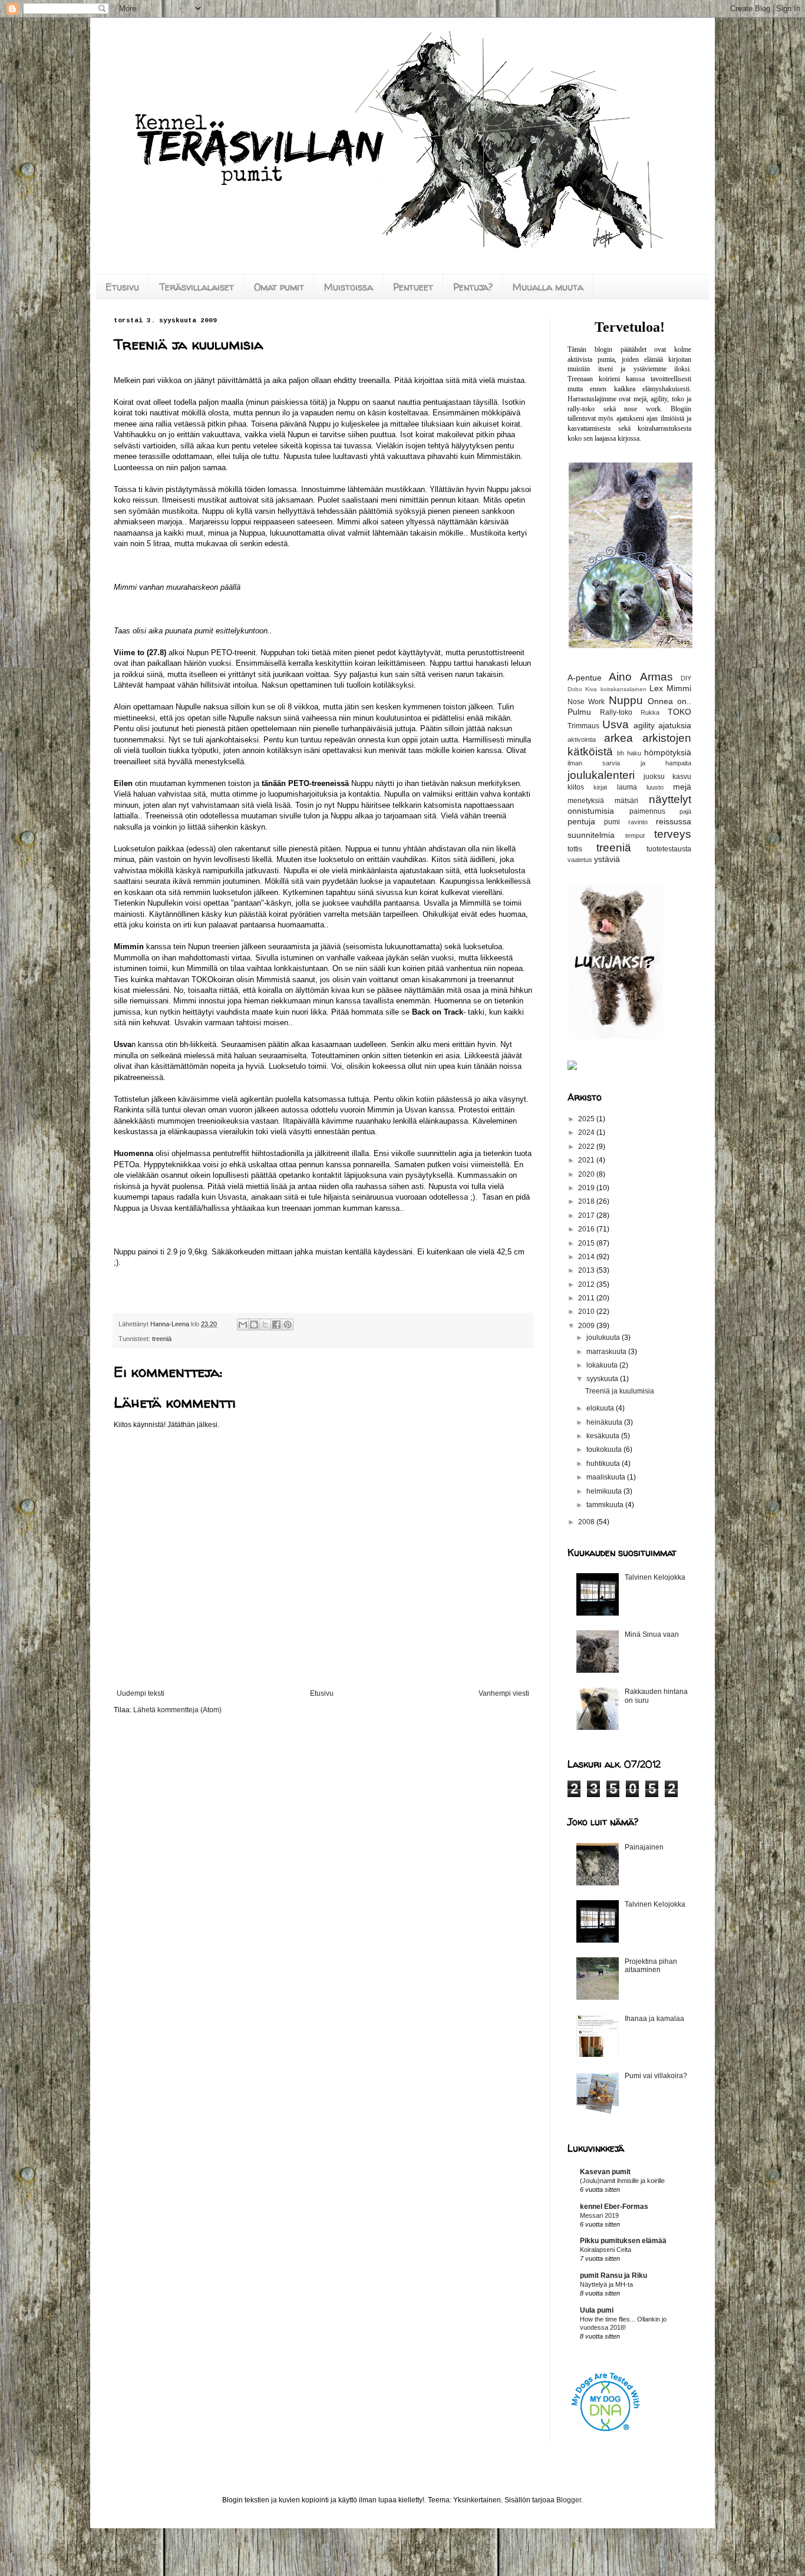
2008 (587, 1522)
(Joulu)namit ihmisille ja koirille (622, 2181)
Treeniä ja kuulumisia (620, 1391)
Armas (656, 677)
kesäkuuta (604, 1436)
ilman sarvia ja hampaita (629, 763)
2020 (587, 1174)
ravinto (638, 822)
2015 (587, 1243)
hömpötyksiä (668, 752)
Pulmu (579, 712)
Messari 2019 (599, 2215)
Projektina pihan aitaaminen (651, 1966)
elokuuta (601, 1408)
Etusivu (122, 287)
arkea (618, 738)
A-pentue (585, 678)
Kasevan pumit (605, 2172)
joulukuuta (604, 1337)
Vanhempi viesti (504, 1693)
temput (635, 835)
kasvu (682, 777)
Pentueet (413, 287)
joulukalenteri (601, 775)
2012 (587, 1284)
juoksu (654, 777)
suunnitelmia (591, 835)
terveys (673, 834)
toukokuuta (605, 1449)
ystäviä (607, 859)
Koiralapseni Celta (606, 2250)
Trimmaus (583, 726)
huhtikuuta (604, 1464)
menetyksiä (586, 801)
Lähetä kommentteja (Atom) (177, 1710)
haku (634, 753)
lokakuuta (603, 1365)
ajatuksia (675, 725)
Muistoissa (349, 287)
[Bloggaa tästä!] (254, 1325)
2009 (587, 1326)
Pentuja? (473, 287)
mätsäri (626, 801)
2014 (587, 1257)
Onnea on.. (669, 701)
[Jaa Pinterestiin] (288, 1325)
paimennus (647, 811)
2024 (587, 1132)
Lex (656, 688)
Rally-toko (616, 712)
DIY (686, 678)
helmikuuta (605, 1491)
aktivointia (582, 739)
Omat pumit (279, 287)
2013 (587, 1270)
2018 (587, 1201)
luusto (655, 787)
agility (644, 725)
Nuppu (626, 700)
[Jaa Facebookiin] (276, 1325)
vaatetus (580, 860)
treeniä (162, 1339)
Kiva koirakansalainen (616, 689)
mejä (682, 787)
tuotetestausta (669, 849)
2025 (587, 1119)
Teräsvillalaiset (197, 287)
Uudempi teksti (141, 1693)
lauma (627, 787)
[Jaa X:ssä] (265, 1325)
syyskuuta (603, 1379)
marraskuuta (607, 1352)
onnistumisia (591, 811)
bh (621, 753)
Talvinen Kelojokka (655, 1577)
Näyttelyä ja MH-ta (606, 2284)
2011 (587, 1298)
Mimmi (679, 688)
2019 (587, 1188)
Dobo (575, 689)
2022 (587, 1147)
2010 (587, 1312)
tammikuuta (606, 1505)
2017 (587, 1216)
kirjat (600, 787)
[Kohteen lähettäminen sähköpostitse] (243, 1325)
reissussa (674, 821)
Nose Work (586, 702)
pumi (612, 822)
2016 (587, 1229)
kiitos (576, 787)
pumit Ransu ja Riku (613, 2276)
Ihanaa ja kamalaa (654, 2019)
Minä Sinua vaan (652, 1634)
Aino (620, 677)
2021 (587, 1160)
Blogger (569, 2500)
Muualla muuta (548, 287)
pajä (685, 811)
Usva (616, 724)
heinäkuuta (605, 1422)
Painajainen (644, 1847)
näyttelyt (670, 799)
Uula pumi (597, 2310)
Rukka (650, 712)
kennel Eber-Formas (614, 2207)
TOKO (679, 712)
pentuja (581, 821)
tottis (575, 849)
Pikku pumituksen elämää (623, 2241)
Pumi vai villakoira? (656, 2076)
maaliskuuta (607, 1477)
